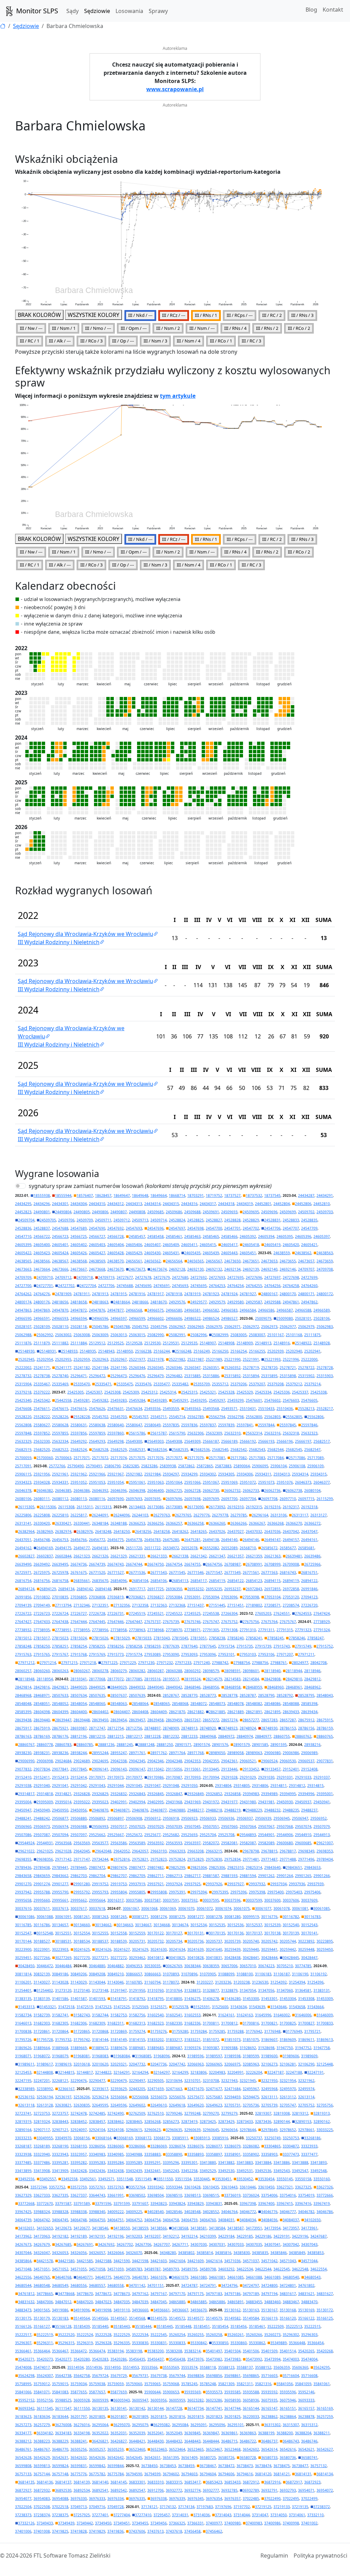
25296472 (97, 1376)
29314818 (45, 1794)
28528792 (285, 1695)
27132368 (177, 1605)
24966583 (229, 1310)
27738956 (100, 1630)
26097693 (134, 1499)
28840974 (245, 1736)
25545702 (100, 1417)
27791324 (322, 1630)
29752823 (159, 1859)
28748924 (248, 1728)
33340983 (97, 2154)
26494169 (45, 1548)
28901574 (202, 1745)
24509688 (192, 1212)
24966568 (134, 1310)
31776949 (294, 2031)
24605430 (152, 1253)
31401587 (79, 1999)
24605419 (272, 1245)
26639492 (42, 1564)
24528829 (251, 1220)
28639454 (119, 1720)
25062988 (23, 1335)
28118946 (312, 1671)
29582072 (211, 1843)
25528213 (306, 1409)
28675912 (306, 1720)
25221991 (251, 1359)
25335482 (180, 1384)
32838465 (134, 2122)
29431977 (229, 1802)
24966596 (100, 1318)
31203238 (242, 1982)
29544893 (248, 1835)
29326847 (174, 1794)
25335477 (162, 1384)
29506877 (60, 1818)
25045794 (159, 1327)
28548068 (180, 1704)
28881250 (165, 1745)
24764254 (235, 1286)
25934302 (208, 1474)
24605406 (134, 1245)
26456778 (134, 1540)
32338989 (26, 2089)
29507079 (322, 1826)
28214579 (214, 1679)
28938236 (60, 1753)
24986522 (192, 1318)
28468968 (23, 1695)
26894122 (309, 1581)
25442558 (63, 1400)
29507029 (156, 1826)
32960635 (174, 2130)
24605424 (60, 1253)
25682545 (294, 1450)
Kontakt (333, 10)
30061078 (282, 1908)
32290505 (156, 2081)
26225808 (42, 1515)
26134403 (137, 1507)
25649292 (79, 1441)
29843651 (294, 1867)
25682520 (42, 1450)
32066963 (196, 2064)
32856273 (171, 2122)
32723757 (60, 2113)
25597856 (79, 1433)
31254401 (23, 1990)
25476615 (60, 1409)
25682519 (23, 1450)
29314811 (279, 1786)
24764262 (23, 1294)
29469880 (177, 1810)
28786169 (42, 1736)
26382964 (26, 1531)
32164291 (122, 2072)
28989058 (235, 1753)
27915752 (325, 1646)
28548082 (254, 1704)
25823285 (131, 1466)
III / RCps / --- (240, 315)
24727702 (66, 1286)
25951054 (116, 1482)
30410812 (156, 1958)
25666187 (211, 1441)
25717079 (196, 1458)
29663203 (177, 1851)
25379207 (257, 1384)
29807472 (97, 1867)
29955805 (137, 1892)
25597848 (23, 1433)
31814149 (119, 2040)
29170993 (192, 1777)
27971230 (146, 1663)
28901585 (260, 1745)
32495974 (306, 2089)
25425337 (300, 1392)
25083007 (257, 1335)
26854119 (217, 1581)
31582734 (23, 2015)
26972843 (254, 1589)
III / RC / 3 (251, 341)
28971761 (137, 1753)
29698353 (325, 1851)
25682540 (220, 1450)
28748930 (269, 1728)
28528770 (189, 1695)
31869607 (269, 2040)
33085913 (202, 2138)
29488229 (254, 1810)
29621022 (26, 1851)
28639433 (291, 1712)
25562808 (23, 1425)
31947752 (303, 2048)
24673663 (23, 1269)
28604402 (100, 1712)
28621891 (254, 1712)
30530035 (152, 1966)
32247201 (42, 2081)
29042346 (156, 1761)
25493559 (171, 1409)
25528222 (42, 1417)
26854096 (119, 1581)
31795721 (312, 2031)
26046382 (45, 1490)
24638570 (116, 1261)
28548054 (79, 1704)
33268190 (60, 2146)
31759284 (199, 2031)
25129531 (171, 1343)
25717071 (82, 1458)
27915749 (303, 1646)
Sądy (72, 11)
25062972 (251, 1327)
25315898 (288, 1376)
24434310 (97, 1204)
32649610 (159, 2105)
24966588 (303, 1310)
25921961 (60, 1474)
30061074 (223, 1908)
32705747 (288, 2105)
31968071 (23, 2056)
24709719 (106, 1277)
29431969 (192, 1802)
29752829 (196, 1859)
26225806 (23, 1515)
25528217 (325, 1409)
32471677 (214, 2089)
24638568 (79, 1261)
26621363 (272, 1556)
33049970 (63, 2138)
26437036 (272, 1531)
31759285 (217, 2031)
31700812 (229, 2023)
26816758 (60, 1581)
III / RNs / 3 (302, 315)
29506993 (100, 1826)
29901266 (322, 1876)
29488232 (272, 1810)
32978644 (248, 2130)
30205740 (251, 1941)
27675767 (288, 1622)
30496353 (134, 1966)
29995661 (60, 1900)
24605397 (322, 1236)
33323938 (23, 2154)
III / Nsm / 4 (189, 341)
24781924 (229, 1294)
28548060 (97, 1704)
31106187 (282, 1974)
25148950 (125, 1351)
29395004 (23, 1802)
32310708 (211, 2081)
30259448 (306, 1949)
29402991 (119, 1802)
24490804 (63, 1212)
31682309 (97, 2023)
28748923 (229, 1728)
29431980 (248, 1802)
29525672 (134, 1835)
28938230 (23, 1753)
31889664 (42, 2048)
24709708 (325, 1269)
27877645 (208, 1646)
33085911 (180, 2138)
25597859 (97, 1433)
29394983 (251, 1794)
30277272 (119, 1958)
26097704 (248, 1499)
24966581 (192, 1310)
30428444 (269, 1958)
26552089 (229, 1548)
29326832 (119, 1794)
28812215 (116, 1736)
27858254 (79, 1646)
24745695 (199, 1286)
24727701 (45, 1286)
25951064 (174, 1482)
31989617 (45, 2064)
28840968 (208, 1736)
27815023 (60, 1638)
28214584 (251, 1679)
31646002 (282, 2015)
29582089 (266, 1843)
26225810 (60, 1515)
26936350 (174, 1589)
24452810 (322, 1204)
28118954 (45, 1679)
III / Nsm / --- (202, 328)
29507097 (79, 1835)
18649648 (140, 1195)
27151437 (196, 1605)
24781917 (156, 1294)
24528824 (177, 1220)
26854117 (199, 1581)
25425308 (112, 1392)
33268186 (312, 2138)
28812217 (134, 1736)
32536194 (45, 2097)
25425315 (189, 1392)
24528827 (214, 1220)
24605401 (60, 1245)
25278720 (269, 1368)
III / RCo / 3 (91, 341)
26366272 (312, 1523)
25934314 (300, 1474)
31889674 (119, 2048)
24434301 (60, 1204)
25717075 (137, 1458)
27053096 (229, 1597)
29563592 (156, 1843)
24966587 (285, 1310)
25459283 (119, 1400)
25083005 (239, 1335)
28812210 (97, 1736)
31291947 (119, 1990)
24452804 (282, 1204)
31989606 (291, 2056)
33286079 (232, 2146)
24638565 (23, 1261)
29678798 (251, 1851)
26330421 (63, 1523)
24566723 (60, 1236)
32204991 (235, 2072)
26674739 (97, 1564)
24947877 (116, 1310)
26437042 (291, 1531)
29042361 (229, 1761)
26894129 (48, 1589)
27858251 (60, 1646)
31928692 (248, 2048)
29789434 (325, 1859)
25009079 (263, 1318)
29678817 (288, 1851)
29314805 (242, 1786)
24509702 (306, 1212)
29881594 (248, 1876)
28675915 (325, 1720)
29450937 (303, 1802)
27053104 (272, 1597)
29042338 (119, 1761)
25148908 (226, 1343)
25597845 (288, 1425)
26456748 (42, 1540)
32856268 (152, 2122)
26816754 (23, 1581)
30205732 (156, 1941)
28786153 (288, 1728)
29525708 (226, 1835)
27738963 (137, 1630)
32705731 (232, 2105)
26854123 (254, 1581)
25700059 (23, 1458)
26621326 (100, 1556)
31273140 (82, 1990)
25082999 (220, 1335)
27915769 (97, 1654)
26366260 (217, 1523)
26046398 (137, 1490)
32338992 (45, 2089)
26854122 (235, 1581)
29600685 (303, 1843)
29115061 (192, 1769)
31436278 (211, 1999)
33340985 (116, 2154)
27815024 (79, 1638)
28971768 (196, 1753)
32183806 (199, 2072)
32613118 (26, 2105)
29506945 (282, 1818)
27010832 (42, 1597)
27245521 (156, 1613)
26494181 (100, 1548)
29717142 (63, 1859)
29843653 (312, 1867)
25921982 (134, 1474)
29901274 (42, 1884)
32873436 (263, 2122)
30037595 (211, 1900)
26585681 (306, 1548)
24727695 (235, 1277)
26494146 (251, 1540)
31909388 (229, 2048)
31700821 (269, 2023)
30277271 (100, 1958)
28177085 (134, 1679)
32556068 (140, 2097)
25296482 (174, 1376)
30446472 (45, 1966)
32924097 (79, 2130)
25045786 (100, 1327)
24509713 (140, 1220)
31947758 (322, 2048)
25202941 (312, 1351)
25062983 (325, 1327)
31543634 (239, 2007)
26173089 (174, 1507)
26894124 (26, 1589)
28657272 (211, 1720)
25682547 (312, 1450)
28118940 (272, 1671)
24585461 (174, 1236)
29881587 (211, 1876)
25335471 (103, 1384)
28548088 (291, 1704)
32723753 (42, 2113)
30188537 (100, 1941)
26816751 (309, 1572)
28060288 (174, 1671)
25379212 (294, 1384)
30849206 (79, 1974)
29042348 (174, 1761)
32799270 (211, 2113)
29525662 (97, 1835)
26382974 (63, 1531)
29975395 (220, 1892)
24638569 (97, 1261)
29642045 (82, 1851)
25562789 (196, 1417)
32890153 (303, 2122)
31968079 (60, 2056)
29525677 (152, 1835)
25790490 (76, 1466)
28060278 (100, 1671)
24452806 (303, 1204)
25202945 (26, 1359)
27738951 (63, 1630)
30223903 (60, 1949)
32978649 (269, 2130)
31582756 (137, 2015)
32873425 (208, 2122)
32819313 (322, 2113)
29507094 (60, 1835)
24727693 (217, 1277)
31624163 (245, 2015)
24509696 (269, 1212)
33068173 (162, 2138)
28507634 (79, 1695)
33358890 (174, 2154)
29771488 (288, 1859)
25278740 (60, 1376)
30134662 (103, 1925)
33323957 (79, 2154)
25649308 (174, 1441)
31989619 (63, 2064)
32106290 (306, 2064)
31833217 (174, 2040)
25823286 (149, 1466)
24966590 (23, 1318)
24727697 (272, 1277)
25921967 (116, 1474)
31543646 (279, 2007)
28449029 (119, 1687)
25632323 (309, 1433)
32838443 (60, 2122)
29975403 (294, 1892)
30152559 (137, 1933)
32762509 (137, 2113)
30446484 (63, 1966)
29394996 (306, 1794)
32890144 (282, 2122)
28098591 (232, 1671)
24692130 (196, 1269)
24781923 (211, 1294)
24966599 (137, 1318)
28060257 (23, 1671)
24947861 (291, 1302)
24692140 (269, 1269)
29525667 (116, 1835)
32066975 (232, 2064)
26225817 (79, 1515)
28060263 (60, 1671)
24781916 (137, 1294)
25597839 (226, 1425)
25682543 (257, 1450)
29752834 (232, 1859)
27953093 (189, 1654)
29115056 (174, 1769)
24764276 (42, 1294)
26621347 (217, 1556)
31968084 (122, 2056)
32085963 (251, 2064)
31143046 (116, 1982)
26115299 (325, 1499)
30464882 (116, 1966)
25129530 (152, 1343)
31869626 (23, 2048)
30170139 (291, 1933)
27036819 (116, 1597)
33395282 (79, 2162)
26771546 (196, 1572)
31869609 (288, 2040)
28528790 (266, 1695)
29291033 (303, 1777)
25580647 (134, 1425)
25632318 (291, 1433)
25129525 (116, 1343)
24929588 (272, 1302)
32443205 (137, 2089)
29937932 (257, 1884)
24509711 (103, 1220)
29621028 (63, 1851)
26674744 (134, 1564)
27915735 (245, 1646)
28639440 (42, 1720)
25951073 (266, 1482)
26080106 (23, 1499)
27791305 (211, 1630)
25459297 (217, 1400)
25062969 (196, 1327)
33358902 (251, 2154)
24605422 (23, 1253)
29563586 (119, 1843)
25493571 (229, 1409)
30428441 (251, 1958)
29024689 (82, 1761)
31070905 (208, 1974)
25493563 (192, 1409)
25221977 (137, 1359)
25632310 (232, 1433)
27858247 (315, 1638)
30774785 (303, 1966)
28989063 (254, 1753)
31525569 (140, 2007)
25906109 (315, 1466)
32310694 (174, 2081)
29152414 (79, 1777)
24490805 (82, 1212)
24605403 (97, 1245)
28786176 (60, 1736)
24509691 (211, 1212)
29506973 (42, 1826)
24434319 (245, 1204)
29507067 (266, 1826)
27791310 (248, 1630)
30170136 (235, 1933)
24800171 (306, 1294)
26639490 (23, 1564)
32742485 (97, 2113)
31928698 (266, 2048)
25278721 (288, 1368)
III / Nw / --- (31, 328)
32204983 (217, 2072)
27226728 (97, 1613)
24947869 (42, 1310)
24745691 (162, 1286)
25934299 (189, 1474)
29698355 (23, 1859)
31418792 (137, 1999)
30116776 (269, 1917)
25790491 (94, 1466)
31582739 (42, 2015)
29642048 (103, 1851)
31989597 (214, 2056)
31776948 (272, 2031)
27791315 (285, 1630)
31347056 (266, 1990)
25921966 (97, 1474)
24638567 (60, 1261)
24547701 (232, 1228)
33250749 (272, 2138)
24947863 (23, 1310)
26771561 (251, 1572)
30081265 (119, 1917)
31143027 (42, 1982)
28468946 (192, 1687)
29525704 (208, 1835)
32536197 (63, 2097)
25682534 (159, 1450)
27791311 (266, 1630)
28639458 (156, 1720)
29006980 (272, 1753)
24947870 (60, 1310)
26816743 (288, 1572)
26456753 (60, 1540)
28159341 (79, 1679)
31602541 (174, 2015)
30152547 (23, 1933)
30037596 (232, 1900)
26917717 (137, 1589)
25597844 (266, 1425)
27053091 (192, 1597)
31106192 (319, 1974)
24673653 (269, 1261)
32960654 (229, 2130)
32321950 (269, 2081)
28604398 (42, 1712)
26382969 (45, 1531)
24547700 (214, 1228)
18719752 (214, 1195)
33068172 (143, 2138)
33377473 (291, 2154)
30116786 (42, 1925)
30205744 (288, 1941)
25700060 (45, 1458)
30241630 (159, 1949)
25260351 (211, 1368)
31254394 (297, 1982)
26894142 (85, 1589)
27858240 (235, 1638)
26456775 (116, 1540)
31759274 (137, 2031)
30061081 (300, 1908)
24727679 (162, 1277)
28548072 (199, 1704)
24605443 (229, 1253)
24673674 (159, 1269)
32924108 (116, 2130)
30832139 (42, 1974)
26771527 (116, 1572)
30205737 (214, 1941)
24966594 (79, 1318)
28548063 (119, 1704)
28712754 (116, 1728)
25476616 (79, 1409)
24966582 (211, 1310)
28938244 (79, 1753)
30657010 (248, 1966)
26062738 (294, 1490)
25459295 (199, 1400)
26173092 (217, 1507)
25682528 (100, 1450)
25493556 (152, 1409)
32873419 (189, 2122)
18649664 (159, 1195)
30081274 (159, 1917)
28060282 (137, 1671)
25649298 (116, 1441)
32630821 (63, 2105)
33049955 (45, 2138)
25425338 (319, 1392)
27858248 (23, 1646)
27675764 (269, 1622)
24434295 (23, 1204)
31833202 (156, 2040)
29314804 (223, 1786)
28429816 (42, 1687)
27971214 (48, 1663)
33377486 (42, 2162)
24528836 (23, 1228)
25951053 (97, 1482)
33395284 (116, 2162)
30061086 (26, 1917)
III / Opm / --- (134, 328)
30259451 (23, 1958)
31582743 (82, 2015)
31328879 (229, 1990)
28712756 (134, 1728)
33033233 (23, 2138)
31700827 (306, 2023)
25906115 (23, 1474)
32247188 (294, 2072)
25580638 (97, 1425)
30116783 (312, 1917)
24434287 (306, 1195)
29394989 (269, 1794)
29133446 (229, 1769)
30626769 (174, 1966)
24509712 (122, 1220)
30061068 (149, 1908)
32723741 (23, 2113)
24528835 (309, 1220)
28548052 (60, 1704)
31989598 (232, 2056)
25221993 (272, 1359)
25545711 (159, 1417)
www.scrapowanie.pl (175, 89)
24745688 (125, 1286)
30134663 (125, 1925)
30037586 (134, 1900)
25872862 (186, 1466)
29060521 (248, 1761)
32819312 (300, 2113)
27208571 (272, 1605)
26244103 (140, 1515)
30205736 (196, 1941)
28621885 (217, 1712)
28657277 (251, 1720)
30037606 (291, 1900)
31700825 (288, 2023)
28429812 (312, 1679)
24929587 (254, 1302)
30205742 (269, 1941)
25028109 (42, 1327)
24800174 (23, 1302)
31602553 (192, 2015)
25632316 (272, 1433)
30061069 (168, 1908)
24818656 (60, 1302)
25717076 (156, 1458)
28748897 (152, 1728)
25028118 (79, 1327)
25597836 (189, 1425)
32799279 (229, 2113)
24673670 (116, 1269)
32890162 (322, 2122)
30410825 (177, 1958)
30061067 (131, 1908)
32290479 (119, 2081)
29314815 (315, 1786)
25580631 (79, 1425)
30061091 (63, 1917)
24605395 (285, 1236)
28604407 (122, 1712)
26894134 (66, 1589)
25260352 (232, 1368)
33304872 (291, 2146)
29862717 (192, 1876)
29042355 (211, 1761)
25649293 (97, 1441)
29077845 (79, 1769)
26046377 (322, 1482)
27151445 (217, 1605)
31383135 (23, 1999)
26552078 (189, 1548)
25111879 (42, 1343)
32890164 (23, 2130)
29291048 (171, 1786)
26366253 (137, 1523)
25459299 (235, 1400)
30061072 (205, 1908)
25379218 (23, 1392)
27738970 (174, 1630)
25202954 (45, 1359)
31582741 (60, 2015)
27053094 (211, 1597)
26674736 (79, 1564)
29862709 (137, 1876)
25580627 (42, 1425)
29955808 (159, 1892)
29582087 (248, 1843)
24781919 (192, 1294)
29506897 (116, 1818)
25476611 (42, 1409)
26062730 (211, 1490)
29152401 (291, 1769)
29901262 (266, 1876)
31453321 (48, 2007)
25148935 (88, 1351)
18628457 (103, 1195)
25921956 (42, 1474)
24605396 (303, 1236)
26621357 (235, 1556)
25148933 (69, 1351)
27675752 (229, 1622)
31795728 (45, 2040)
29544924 (26, 1843)
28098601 (251, 1671)
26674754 (174, 1564)
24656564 (174, 1261)
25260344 (137, 1368)
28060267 (82, 1671)
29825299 (177, 1867)
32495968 (269, 2089)
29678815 (269, 1851)
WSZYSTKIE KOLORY (93, 315)
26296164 (260, 1515)
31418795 (156, 1999)
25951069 (229, 1482)
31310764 (174, 1990)
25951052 (79, 1482)
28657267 (192, 1720)
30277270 (82, 1958)
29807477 (137, 1867)
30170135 (217, 1933)
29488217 (196, 1810)
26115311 (85, 1507)
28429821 (60, 1687)
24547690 (97, 1228)
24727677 (125, 1277)
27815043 (162, 1638)
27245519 (137, 1613)
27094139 (23, 1605)
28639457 (137, 1720)
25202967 (119, 1359)
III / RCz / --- (174, 315)
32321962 (306, 2081)
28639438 (23, 1720)
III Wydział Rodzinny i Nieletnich (59, 942)
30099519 (251, 1917)
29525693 (189, 1835)
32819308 (282, 2113)
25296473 (119, 1376)
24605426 (79, 1253)
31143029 (79, 1982)
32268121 (60, 2081)
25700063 (63, 1458)
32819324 (42, 2122)
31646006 (303, 2015)
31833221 (192, 2040)
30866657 (134, 1974)
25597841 (245, 1425)
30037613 (60, 1908)
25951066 (192, 1482)
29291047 (152, 1786)
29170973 (116, 1777)
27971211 (306, 1654)
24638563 (325, 1253)
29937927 (235, 1884)
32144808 (45, 2072)
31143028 (60, 1982)
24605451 (248, 1253)
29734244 (100, 1859)
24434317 (208, 1204)
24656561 (134, 1261)
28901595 (279, 1745)
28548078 (235, 1704)
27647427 (23, 1622)
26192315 (254, 1507)
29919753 (119, 1884)
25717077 (174, 1458)
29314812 (297, 1786)
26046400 (156, 1490)
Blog (311, 10)
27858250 (42, 1646)
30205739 (232, 1941)
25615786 (137, 1433)
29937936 (297, 1884)
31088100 (245, 1974)
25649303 (156, 1441)
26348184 (100, 1523)
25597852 (42, 1433)
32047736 (159, 2064)
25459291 (180, 1400)
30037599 (254, 1900)
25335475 (125, 1384)
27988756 (260, 1663)
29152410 (23, 1777)
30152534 (199, 1925)
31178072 (171, 1982)
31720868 (100, 2031)
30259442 (288, 1949)
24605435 (192, 1253)
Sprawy (158, 11)
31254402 (45, 1990)
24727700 (23, 1286)
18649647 (122, 1195)
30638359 (211, 1966)
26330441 (82, 1523)
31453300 (251, 1999)
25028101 (303, 1318)
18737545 (272, 1195)
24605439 (211, 1253)
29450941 (322, 1802)
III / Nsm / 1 (64, 328)
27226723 (42, 1613)
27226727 (79, 1613)
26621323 (82, 1556)
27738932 (23, 1630)
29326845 (156, 1794)
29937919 (137, 1884)
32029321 (119, 2064)
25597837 (208, 1425)
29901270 (23, 1884)
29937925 (192, 1884)
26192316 (272, 1507)
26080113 (79, 1499)
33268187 (23, 2146)
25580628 (60, 1425)
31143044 (97, 1982)
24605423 (42, 1253)
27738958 (119, 1630)
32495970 (288, 2089)
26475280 (171, 1540)
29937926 (214, 1884)
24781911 (82, 1294)
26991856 (23, 1597)
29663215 (214, 1851)
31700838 (23, 2031)
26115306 (48, 1507)
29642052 (122, 1851)
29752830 (214, 1859)
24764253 (217, 1286)
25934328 (42, 1482)
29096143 (119, 1769)
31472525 (122, 2007)
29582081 (229, 1843)
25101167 (275, 1335)
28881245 (125, 1745)
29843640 (272, 1867)
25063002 (63, 1335)
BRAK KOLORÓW (39, 315)
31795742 (82, 2040)
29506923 (189, 1818)
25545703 (119, 1417)
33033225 (325, 2130)
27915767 (60, 1654)
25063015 (137, 1335)
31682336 (192, 2023)
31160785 (134, 1982)
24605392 (248, 1236)
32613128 (45, 2105)
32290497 (137, 2081)
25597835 (171, 1425)
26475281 (192, 1540)
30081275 (177, 1917)
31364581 (303, 1990)
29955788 (42, 1892)
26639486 (312, 1556)
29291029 (248, 1777)
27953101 (226, 1654)
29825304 (199, 1867)
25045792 (140, 1327)
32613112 (288, 2097)
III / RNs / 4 (235, 328)
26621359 (254, 1556)
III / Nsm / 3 (155, 341)
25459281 (82, 1400)
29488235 (291, 1810)
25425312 (149, 1392)
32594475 (251, 2097)
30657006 (229, 1966)
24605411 (189, 1245)
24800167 (269, 1294)
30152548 (45, 1933)
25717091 (23, 1466)
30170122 (156, 1933)
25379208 (275, 1384)
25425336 (282, 1392)
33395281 (60, 2162)
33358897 (214, 2154)
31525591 (202, 2007)
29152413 (60, 1777)
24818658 (79, 1302)
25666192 (248, 1441)
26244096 (122, 1515)
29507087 (42, 1835)
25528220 (23, 1417)
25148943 (106, 1351)
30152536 (235, 1925)
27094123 (309, 1597)
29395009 (45, 1802)
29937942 (23, 1892)
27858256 (116, 1646)
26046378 (23, 1490)
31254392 (279, 1982)
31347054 (248, 1990)
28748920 (208, 1728)
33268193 (79, 2146)
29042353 (192, 1761)
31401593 (97, 1999)
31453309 (325, 1999)
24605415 (208, 1245)
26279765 (183, 1515)
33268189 (42, 2146)
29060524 (269, 1761)
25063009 (100, 1335)
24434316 (189, 1204)
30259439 (232, 1949)
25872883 (223, 1466)
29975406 (312, 1892)
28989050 (217, 1753)
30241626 (103, 1949)
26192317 (291, 1507)
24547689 (79, 1228)
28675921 (60, 1728)
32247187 (275, 2072)
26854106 (159, 1581)
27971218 (88, 1663)
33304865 (272, 2146)
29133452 (251, 1769)
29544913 (322, 1835)
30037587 (152, 1900)
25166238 (143, 1351)
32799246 (174, 2113)
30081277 (196, 1917)
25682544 (275, 1450)
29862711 (156, 1876)
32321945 (248, 2081)
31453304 (288, 1999)
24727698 (291, 1277)
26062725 (174, 1490)
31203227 (205, 1982)
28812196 (79, 1736)
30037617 (79, 1908)
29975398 (257, 1892)
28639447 (63, 1720)
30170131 (196, 1933)
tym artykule (178, 396)
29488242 (42, 1818)
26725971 (23, 1572)
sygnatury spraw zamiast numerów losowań (86, 1186)
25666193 (266, 1441)
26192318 (309, 1507)
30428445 (291, 1958)
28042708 (319, 1663)
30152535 (217, 1925)
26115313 (103, 1507)
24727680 (180, 1277)
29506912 (152, 1818)
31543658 (297, 2007)
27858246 (297, 1638)
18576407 (85, 1195)
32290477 (97, 2081)
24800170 (288, 1294)
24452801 (263, 1204)
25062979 (306, 1327)
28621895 (272, 1712)
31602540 (156, 2015)
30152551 (63, 1933)
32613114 (306, 2097)
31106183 (263, 1974)
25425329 (245, 1392)
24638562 (303, 1253)
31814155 (137, 2040)
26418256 (143, 1531)
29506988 (79, 1826)
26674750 (156, 1564)
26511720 (134, 1548)
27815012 (23, 1638)
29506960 (23, 1826)
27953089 (152, 1654)
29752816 (122, 1859)
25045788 (122, 1327)
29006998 (45, 1761)
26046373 (303, 1482)
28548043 (325, 1695)
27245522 (174, 1613)
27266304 (229, 1613)
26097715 (306, 1499)
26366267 (257, 1523)
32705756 (325, 2105)
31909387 (211, 2048)
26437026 (217, 1531)
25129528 (134, 1343)
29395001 (325, 1794)
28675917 (23, 1728)
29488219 (232, 1810)
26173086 (156, 1507)
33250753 (291, 2138)
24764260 (309, 1286)
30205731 (137, 1941)
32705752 (306, 2105)
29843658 (23, 1876)
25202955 (63, 1359)
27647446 (116, 1622)
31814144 (100, 2040)
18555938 (42, 1195)
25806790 (112, 1466)
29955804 (119, 1892)
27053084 (174, 1597)
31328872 (192, 1990)
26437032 (254, 1531)
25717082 (239, 1458)
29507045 (192, 1826)
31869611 (306, 2040)
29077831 (325, 1761)
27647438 (60, 1622)
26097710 (288, 1499)
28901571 (183, 1745)
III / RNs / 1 (206, 315)
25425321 (208, 1392)
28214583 (232, 1679)
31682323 (156, 2023)
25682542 (239, 1450)
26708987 (232, 1564)
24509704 (26, 1220)
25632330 (42, 1441)
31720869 (119, 2031)
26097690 (116, 1499)
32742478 (79, 2113)
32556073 (159, 2097)
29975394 (199, 1892)
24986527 (229, 1318)
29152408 (309, 1769)
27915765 (42, 1654)
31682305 (60, 2023)
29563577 (100, 1843)
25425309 (131, 1392)
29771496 (306, 1859)
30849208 (97, 1974)
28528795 (306, 1695)
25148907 (208, 1343)
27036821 (137, 1597)
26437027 (235, 1531)
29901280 (82, 1884)
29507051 (211, 1826)
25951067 (211, 1482)
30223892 (306, 1941)
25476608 (23, 1409)
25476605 (309, 1400)
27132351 (100, 1605)
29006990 (26, 1761)
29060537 (306, 1761)
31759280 (180, 2031)
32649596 (119, 2105)
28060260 (42, 1671)
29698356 (45, 1859)
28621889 (235, 1712)
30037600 (272, 1900)
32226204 (254, 2072)
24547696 (156, 1228)
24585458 (156, 1236)
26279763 (162, 1515)
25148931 (48, 1351)
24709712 (63, 1277)
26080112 (60, 1499)
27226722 (23, 1613)
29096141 (100, 1769)
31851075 (251, 2040)
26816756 (42, 1581)
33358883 (152, 2154)
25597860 (116, 1433)
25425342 (42, 1400)
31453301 (269, 1999)
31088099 (226, 1974)
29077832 (23, 1769)
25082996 (199, 1335)
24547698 (196, 1228)
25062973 (269, 1327)
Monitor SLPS (36, 11)
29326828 (82, 1794)
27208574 (291, 1605)
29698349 (306, 1851)
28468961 (294, 1687)
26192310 (235, 1507)
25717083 (257, 1458)
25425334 (263, 1392)
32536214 (100, 2097)
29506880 (79, 1818)
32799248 (192, 2113)
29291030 (266, 1777)
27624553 (303, 1613)
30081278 (214, 1917)
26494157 (291, 1540)
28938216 (312, 1745)
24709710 (45, 1277)
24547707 (291, 1228)
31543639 (257, 2007)
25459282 (100, 1400)
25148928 (322, 1343)
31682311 (116, 2023)
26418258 (162, 1531)
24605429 (134, 1253)
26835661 (82, 1581)
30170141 (309, 1933)
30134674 (180, 1925)
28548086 (272, 1704)
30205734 (174, 1941)
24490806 (100, 1212)
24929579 (217, 1302)
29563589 (137, 1843)
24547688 (60, 1228)
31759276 (159, 2031)
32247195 (23, 2081)
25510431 (248, 1409)
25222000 (309, 1359)
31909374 (192, 2048)
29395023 (100, 1802)
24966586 (266, 1310)
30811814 (23, 1974)
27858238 (217, 1638)
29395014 (63, 1802)
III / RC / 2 (272, 315)
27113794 (63, 1605)
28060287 (156, 1671)
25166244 (162, 1351)
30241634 (177, 1949)
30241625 (82, 1949)
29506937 (245, 1818)
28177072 (116, 1679)
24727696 (254, 1277)
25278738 (42, 1376)
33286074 (177, 2146)
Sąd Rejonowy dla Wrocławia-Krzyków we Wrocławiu (85, 934)
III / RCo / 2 (299, 328)
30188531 (63, 1941)
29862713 (174, 1876)
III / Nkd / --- (140, 315)
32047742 (177, 2064)
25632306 (196, 1433)
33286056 (97, 2146)
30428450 (26, 1966)
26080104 (312, 1490)
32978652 (288, 2130)
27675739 (171, 1622)
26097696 (174, 1499)
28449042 (174, 1687)
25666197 (303, 1441)
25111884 (79, 1343)
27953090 (171, 1654)
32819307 (263, 2113)
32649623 (214, 2105)
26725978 (60, 1572)
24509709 (85, 1220)
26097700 (229, 1499)
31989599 (251, 2056)
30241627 (122, 1949)
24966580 (174, 1310)
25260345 (156, 1368)
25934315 (319, 1474)
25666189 (229, 1441)
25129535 (189, 1343)
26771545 (177, 1572)
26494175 (63, 1548)
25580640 (116, 1425)
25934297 (171, 1474)
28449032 (137, 1687)
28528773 (208, 1695)
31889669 (79, 2048)
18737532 (254, 1195)
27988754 (242, 1663)
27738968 (156, 1630)
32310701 (192, 2081)
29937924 (174, 1884)
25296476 (137, 1376)
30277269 (63, 1958)
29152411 (42, 1777)
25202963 (100, 1359)
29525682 (171, 1835)
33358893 (196, 2154)
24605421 (309, 1245)
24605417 (229, 1245)
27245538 (211, 1613)
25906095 (260, 1466)
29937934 (279, 1884)
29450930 (285, 1802)
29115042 (156, 1769)
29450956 (79, 1810)
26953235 (214, 1589)
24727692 (199, 1277)
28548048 (23, 1704)
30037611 (42, 1908)
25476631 (116, 1409)
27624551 (282, 1613)
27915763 (23, 1654)
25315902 (306, 1376)
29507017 (119, 1826)
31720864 (60, 2031)
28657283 (269, 1720)
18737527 (232, 1195)
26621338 (180, 1556)
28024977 (300, 1663)
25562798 (235, 1417)
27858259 (152, 1646)
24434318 (226, 1204)
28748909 (171, 1728)
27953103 (248, 1654)
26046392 (100, 1490)
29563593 (174, 1843)
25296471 (79, 1376)
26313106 (279, 1515)
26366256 (156, 1523)
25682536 (202, 1450)
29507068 (285, 1826)
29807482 (156, 1867)
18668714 (177, 1195)
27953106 (266, 1654)
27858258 (134, 1646)
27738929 (322, 1622)
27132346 (82, 1605)
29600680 (285, 1843)
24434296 (42, 1204)
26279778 (220, 1515)
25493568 (211, 1409)
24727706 (106, 1286)
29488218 (214, 1810)
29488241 (23, 1818)
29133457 (272, 1769)
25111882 (60, 1343)
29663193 (159, 1851)
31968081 (82, 2056)
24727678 (143, 1277)
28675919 (42, 1728)
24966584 (248, 1310)
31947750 (285, 2048)
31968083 (100, 2056)
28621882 (196, 1712)
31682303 (42, 2023)
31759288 (235, 2031)
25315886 (211, 1376)
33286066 (137, 2146)
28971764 (177, 1753)
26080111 (42, 1499)
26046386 (82, 1490)
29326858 (232, 1794)
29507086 (23, 1835)
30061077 (263, 1908)
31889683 (156, 2048)
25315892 (232, 1376)
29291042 (79, 1786)
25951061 (137, 1482)
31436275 (192, 1999)
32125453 (23, 2072)
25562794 (217, 1417)
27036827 (156, 1597)
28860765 (325, 1736)
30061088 (45, 1917)
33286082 (251, 2146)
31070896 (189, 1974)
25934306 (245, 1474)
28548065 (162, 1704)
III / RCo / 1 (221, 341)
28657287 (288, 1720)
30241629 (140, 1949)
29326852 (214, 1794)
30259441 (269, 1949)
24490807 (119, 1212)
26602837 (45, 1556)
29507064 (248, 1826)
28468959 (254, 1687)
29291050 (189, 1786)
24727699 (309, 1277)
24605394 (266, 1236)
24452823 (23, 1212)
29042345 (137, 1761)
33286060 (116, 2146)
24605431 (171, 1253)
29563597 (192, 1843)
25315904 (23, 1384)
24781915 (119, 1294)
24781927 (248, 1294)
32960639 (192, 2130)
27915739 (263, 1646)
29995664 (97, 1900)
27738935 (42, 1630)
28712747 (97, 1728)
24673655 (288, 1261)
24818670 (159, 1302)
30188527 (42, 1941)
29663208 (196, 1851)
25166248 (183, 1351)
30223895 (325, 1941)
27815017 (42, 1638)
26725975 (42, 1572)
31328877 (211, 1990)
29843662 (60, 1876)
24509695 (251, 1212)
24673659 (325, 1261)
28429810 (294, 1679)
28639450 (100, 1720)
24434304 (79, 1204)
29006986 (291, 1753)
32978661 (306, 2130)
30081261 (82, 1917)
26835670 (100, 1581)
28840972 (226, 1736)
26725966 (312, 1564)
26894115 (272, 1581)
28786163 (23, 1736)
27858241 (254, 1638)
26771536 (137, 1572)
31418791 (119, 1999)
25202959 (82, 1359)
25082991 (177, 1335)
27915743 (282, 1646)
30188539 (119, 1941)
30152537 (254, 1925)
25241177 (63, 1368)
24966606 (174, 1318)
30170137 (254, 1933)
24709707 (306, 1269)
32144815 (66, 2072)
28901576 (220, 1745)
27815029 (122, 1638)
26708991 (254, 1564)
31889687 (174, 2048)
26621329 (119, 1556)
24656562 (152, 1261)
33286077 (214, 2146)
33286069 (159, 2146)
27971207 (285, 1654)
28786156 (306, 1728)
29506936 (226, 1818)
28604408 (140, 1712)
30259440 (251, 1949)
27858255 (97, 1646)
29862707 (119, 1876)
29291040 (42, 1786)
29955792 (82, 1892)
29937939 (315, 1884)
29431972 (211, 1802)
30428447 (309, 1958)
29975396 (239, 1892)
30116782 (291, 1917)
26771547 (214, 1572)
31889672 (100, 2048)
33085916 (220, 2138)
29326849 (196, 1794)
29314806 (260, 1786)
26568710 (248, 1548)
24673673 (137, 1269)
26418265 (199, 1531)
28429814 (23, 1687)
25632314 (254, 1433)
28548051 (42, 1704)
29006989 (309, 1753)
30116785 (23, 1925)
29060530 (288, 1761)
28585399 (23, 1712)
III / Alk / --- (60, 341)
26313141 (23, 1523)
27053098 (251, 1597)
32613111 (269, 2097)
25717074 (119, 1458)
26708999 (272, 1564)
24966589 (322, 1310)
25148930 (26, 1351)
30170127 (174, 1933)
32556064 (119, 2097)
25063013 (119, 1335)
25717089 (315, 1458)
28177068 (97, 1679)
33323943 (60, 2154)
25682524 (79, 1450)
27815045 (180, 1638)
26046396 (119, 1490)
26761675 (79, 1572)
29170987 (174, 1777)
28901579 (242, 1745)
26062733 (251, 1490)
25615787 (159, 1433)
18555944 (63, 1195)
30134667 (143, 1925)
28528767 (171, 1695)
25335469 (60, 1384)
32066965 (214, 2064)
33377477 (309, 2154)
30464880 (97, 1966)
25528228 (82, 1417)
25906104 (279, 1466)
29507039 (174, 1826)
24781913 (100, 1294)
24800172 (325, 1294)
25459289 (159, 1400)
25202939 (275, 1351)
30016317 (116, 1900)
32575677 (196, 2097)
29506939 (263, 1818)
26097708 (269, 1499)
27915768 (79, 1654)
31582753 (119, 2015)
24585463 (192, 1236)
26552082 (211, 1548)
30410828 (196, 1958)
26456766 (79, 1540)
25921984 (152, 1474)
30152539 (272, 1925)
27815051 (199, 1638)
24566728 (116, 1236)
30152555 (100, 1933)
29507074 (303, 1826)
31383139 (42, 1999)
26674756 (214, 1564)
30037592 (189, 1900)
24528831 (272, 1220)
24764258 (291, 1286)
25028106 (322, 1318)
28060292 (192, 1671)
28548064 (140, 1704)
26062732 (232, 1490)
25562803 (272, 1417)
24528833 (291, 1220)
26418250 (122, 1531)
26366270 (294, 1523)
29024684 (63, 1761)
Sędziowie (97, 11)
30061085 (322, 1908)
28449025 (97, 1687)
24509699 (288, 1212)
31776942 (254, 2031)
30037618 (97, 1908)
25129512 (97, 1343)
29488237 (309, 1810)
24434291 (325, 1195)
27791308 (229, 1630)
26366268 (275, 1523)
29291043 (97, 1786)
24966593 (60, 1318)
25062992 (45, 1335)
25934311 (263, 1474)
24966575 (156, 1310)
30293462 (137, 1958)
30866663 (152, 1974)
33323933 (309, 2146)
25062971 (232, 1327)
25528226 (60, 1417)
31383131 (322, 1990)
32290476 (79, 2081)
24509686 (174, 1212)
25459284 (137, 1400)
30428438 (232, 1958)
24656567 (214, 1261)
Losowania (129, 11)
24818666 (140, 1302)
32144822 (103, 2072)
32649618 (177, 2105)
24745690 (143, 1286)
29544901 (266, 1835)
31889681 (137, 2048)
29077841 (60, 1769)
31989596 (196, 2056)
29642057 (140, 1851)
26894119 (291, 1581)
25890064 (242, 1466)
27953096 (208, 1654)
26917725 (156, 1589)
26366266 (239, 1523)
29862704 (97, 1876)
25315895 (269, 1376)
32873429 (226, 2122)
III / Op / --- (123, 341)
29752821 (140, 1859)
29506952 (319, 1818)
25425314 (168, 1392)
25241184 (100, 1368)
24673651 (251, 1261)
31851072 (211, 2040)
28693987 (79, 1728)
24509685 (156, 1212)
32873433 (245, 2122)
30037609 (309, 1900)
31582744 (100, 2015)
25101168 (294, 1335)
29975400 (275, 1892)
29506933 (208, 1818)
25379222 (42, 1392)
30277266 (42, 1958)
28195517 (171, 1679)
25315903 (325, 1376)
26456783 (152, 1540)
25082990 (156, 1335)
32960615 (134, 2130)
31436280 (232, 1999)
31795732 (63, 2040)
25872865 (205, 1466)
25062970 (214, 1327)
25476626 (97, 1409)
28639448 (82, 1720)
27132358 (140, 1605)
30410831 (214, 1958)
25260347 (192, 1368)
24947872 (79, 1310)
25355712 (220, 1384)
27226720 (309, 1605)
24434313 (134, 1204)
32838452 (79, 2122)
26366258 (196, 1523)
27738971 (192, 1630)
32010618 (82, 2064)
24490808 (137, 1212)
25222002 (23, 1368)
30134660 (82, 1925)
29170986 (156, 1777)
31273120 (63, 1990)
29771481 (251, 1859)
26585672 (269, 1548)
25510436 (285, 1409)
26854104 (140, 1581)
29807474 (119, 1867)
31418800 (174, 1999)
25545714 (177, 1417)
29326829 (100, 1794)
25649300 (134, 1441)
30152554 (82, 1933)
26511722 (152, 1548)
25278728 (325, 1368)
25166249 (202, 1351)
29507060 (229, 1826)
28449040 (156, 1687)
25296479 (156, 1376)
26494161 (309, 1540)
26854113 (180, 1581)
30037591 (171, 1900)
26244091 (100, 1515)
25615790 (177, 1433)
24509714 (159, 1220)
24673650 (232, 1261)
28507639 (137, 1695)
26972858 (291, 1589)
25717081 (217, 1458)
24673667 (79, 1269)
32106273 (269, 2064)
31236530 (260, 1982)
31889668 (60, 2048)
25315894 (251, 1376)
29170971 (97, 1777)
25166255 (257, 1351)
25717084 (275, 1458)
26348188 (119, 1523)
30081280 (232, 1917)
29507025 (137, 1826)
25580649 (152, 1425)
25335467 (42, 1384)
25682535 (180, 1450)
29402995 (156, 1802)
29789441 (60, 1867)
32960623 (152, 2130)
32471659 (156, 2089)
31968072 (42, 2056)
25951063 (156, 1482)
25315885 (192, 1376)
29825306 (217, 1867)
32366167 (66, 2089)
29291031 (285, 1777)
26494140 (229, 1540)
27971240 (202, 1663)
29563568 (63, 1843)
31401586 (60, 1999)
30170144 (23, 1941)
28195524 (192, 1679)
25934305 (226, 1474)
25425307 (94, 1392)
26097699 (211, 1499)
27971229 (128, 1663)
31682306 (79, 2023)
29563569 (82, 1843)
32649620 (196, 2105)
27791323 (303, 1630)
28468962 (312, 1687)
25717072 (100, 1458)
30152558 (119, 1933)
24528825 (196, 1220)
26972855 (272, 1589)
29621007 (325, 1843)
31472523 (103, 2007)
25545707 (140, 1417)
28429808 (272, 1679)
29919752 (100, 1884)
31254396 (315, 1982)
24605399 (23, 1245)
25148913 (263, 1343)
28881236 (106, 1745)
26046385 (63, 1490)
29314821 (63, 1794)
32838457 (97, 2122)
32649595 (100, 2105)
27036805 (79, 1597)
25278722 (306, 1368)
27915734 (226, 1646)
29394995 (288, 1794)
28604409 (159, 1712)
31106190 (300, 1974)
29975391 (177, 1892)
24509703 (325, 1212)
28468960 (275, 1687)
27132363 (159, 1605)
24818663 (100, 1302)
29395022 (82, 1802)
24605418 (251, 1245)
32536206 (82, 2097)
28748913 (189, 1728)
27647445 (97, 1622)
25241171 (42, 1368)
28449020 (79, 1687)
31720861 (42, 2031)
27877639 (171, 1646)
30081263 (100, 1917)
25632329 (23, 1441)
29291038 (23, 1786)
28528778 (229, 1695)
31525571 (159, 2007)
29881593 (229, 1876)
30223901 (42, 1949)
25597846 (309, 1425)
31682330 (174, 2023)
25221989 (214, 1359)
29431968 (174, 1802)
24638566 (42, 1261)
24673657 (306, 1261)
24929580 (235, 1302)
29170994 (211, 1777)
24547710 (23, 1236)
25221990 (232, 1359)
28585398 (309, 1704)
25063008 (82, 1335)
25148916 (282, 1343)
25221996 (291, 1359)
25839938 (168, 1466)
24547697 (177, 1228)
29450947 (23, 1810)
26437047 (309, 1531)
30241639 (196, 1949)
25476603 (291, 1400)
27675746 (192, 1622)
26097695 (152, 1499)
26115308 (66, 1507)
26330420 (42, 1523)
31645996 (263, 2015)
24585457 (137, 1236)
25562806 (315, 1417)
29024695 (100, 1761)
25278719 (251, 1368)
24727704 (88, 1286)
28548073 (217, 1704)
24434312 (116, 1204)
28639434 (309, 1712)
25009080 (285, 1318)
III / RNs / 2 (267, 328)
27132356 (122, 1605)
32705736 (251, 2105)
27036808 (97, 1597)
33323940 (42, 2154)
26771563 (269, 1572)
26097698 (192, 1499)
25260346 (174, 1368)
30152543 (309, 1925)
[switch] (21, 1186)
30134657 (60, 1925)
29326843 (137, 1794)
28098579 (211, 1671)
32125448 (325, 2064)
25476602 (272, 1400)
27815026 (100, 1638)
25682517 (322, 1441)
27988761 (279, 1663)
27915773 (116, 1654)
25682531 (137, 1450)
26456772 (97, 1540)
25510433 (266, 1409)
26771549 (232, 1572)
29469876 (140, 1810)
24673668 (97, 1269)
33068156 (82, 2138)
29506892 (97, 1818)
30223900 (23, 1949)
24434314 (152, 1204)
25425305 (76, 1392)
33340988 (134, 2154)
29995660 (42, 1900)
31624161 (226, 2015)
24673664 (42, 1269)
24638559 (282, 1253)
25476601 (254, 1400)
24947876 (97, 1310)
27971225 (109, 1663)
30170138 (272, 1933)
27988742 (220, 1663)
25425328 (226, 1392)
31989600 (269, 2056)
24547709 (309, 1228)
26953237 (232, 1589)
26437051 (23, 1540)
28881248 (146, 1745)
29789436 (23, 1867)
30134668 (162, 1925)
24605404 (116, 1245)
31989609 (309, 2056)
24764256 (272, 1286)
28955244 (100, 1753)
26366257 (174, 1523)
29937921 (156, 1884)
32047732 (137, 2064)
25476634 (134, 1409)
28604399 (60, 1712)
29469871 (122, 1810)
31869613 (325, 2040)
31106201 (23, 1982)
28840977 (263, 1736)
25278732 (23, 1376)
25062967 (177, 1327)
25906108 (297, 1466)
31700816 (251, 2023)
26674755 (192, 1564)
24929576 (177, 1302)
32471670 (196, 2089)
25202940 (294, 1351)
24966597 (119, 1318)
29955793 (100, 1892)
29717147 (82, 1859)
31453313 (26, 2007)
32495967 (251, 2089)
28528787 (248, 1695)
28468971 (42, 1695)
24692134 (232, 1269)
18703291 (196, 1195)
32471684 (232, 2089)
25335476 (143, 1384)
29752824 (177, 1859)
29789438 (42, 1867)
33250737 (254, 2138)
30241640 (214, 1949)
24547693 (134, 1228)
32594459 (232, 2097)
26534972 (171, 1548)
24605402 (79, 1245)
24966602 (156, 1318)
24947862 (309, 1302)
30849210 (116, 1974)
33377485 (23, 2162)
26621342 (199, 1556)
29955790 (60, 1892)
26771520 (97, 1572)
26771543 (159, 1572)
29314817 (26, 1794)
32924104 (97, 2130)
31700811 (211, 2023)
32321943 (229, 2081)
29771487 (269, 1859)
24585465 (211, 1236)
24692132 (214, 1269)
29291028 (229, 1777)
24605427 (97, 1253)
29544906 (285, 1835)
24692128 (177, 1269)
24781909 (63, 1294)
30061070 (186, 1908)
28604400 (79, 1712)
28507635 (97, 1695)
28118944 (294, 1671)
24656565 (196, 1261)
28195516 (152, 1679)
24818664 (122, 1302)
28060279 (119, 1671)
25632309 (214, 1433)
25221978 (156, 1359)
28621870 (177, 1712)
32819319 (23, 2122)
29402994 (137, 1802)
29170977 (134, 1777)
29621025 (45, 1851)
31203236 (223, 1982)
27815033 (143, 1638)
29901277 (60, 1884)
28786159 (325, 1728)
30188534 (82, 1941)
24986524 (211, 1318)
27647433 (42, 1622)
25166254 (239, 1351)
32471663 (174, 2089)
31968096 (162, 2056)
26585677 (288, 1548)
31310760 (156, 1990)
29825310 (235, 1867)
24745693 (180, 1286)
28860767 (26, 1745)
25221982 (177, 1359)
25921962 (79, 1474)
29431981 (266, 1802)
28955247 (119, 1753)
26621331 (137, 1556)
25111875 (312, 1335)
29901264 (285, 1876)
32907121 (60, 2130)
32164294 (140, 2072)
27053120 (291, 1597)
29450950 (60, 1810)
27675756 (251, 1622)
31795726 (23, 2040)
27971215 (69, 1663)
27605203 (263, 1613)
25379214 (312, 1384)
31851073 (232, 2040)
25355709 (202, 1384)
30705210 (285, 1966)
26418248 (103, 1531)
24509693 (229, 1212)
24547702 (251, 1228)
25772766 (57, 1466)
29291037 (322, 1777)
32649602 (137, 2105)
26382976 (85, 1531)
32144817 (85, 2072)
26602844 (63, 1556)
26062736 (272, 1490)
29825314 (254, 1867)
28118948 (26, 1679)
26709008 (291, 1564)
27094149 (42, 1605)
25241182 (82, 1368)
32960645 (211, 2130)
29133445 (211, 1769)
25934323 (23, 1482)
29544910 (303, 1835)
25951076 (285, 1482)
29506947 (300, 1818)
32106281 (288, 2064)
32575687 (214, 2097)
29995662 (79, 1900)
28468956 (211, 1687)
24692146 (288, 1269)
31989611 (26, 2064)
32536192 (26, 2097)
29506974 (60, 1826)
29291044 (116, 1786)
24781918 (174, 1294)
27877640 (189, 1646)
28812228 (152, 1736)
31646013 (23, 2023)
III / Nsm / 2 (168, 328)
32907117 (42, 2130)
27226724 (60, 1613)
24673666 (60, 1269)
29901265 (303, 1876)
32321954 (288, 2081)
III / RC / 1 (30, 341)
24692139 (251, 1269)
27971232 (165, 1663)
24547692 (116, 1228)
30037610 (23, 1908)
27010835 (60, 1597)
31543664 (315, 2007)
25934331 (60, 1482)
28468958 (232, 1687)
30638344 (192, 1966)
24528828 (232, 1220)
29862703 (79, 1876)
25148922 (303, 1343)
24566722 (42, 1236)
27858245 (275, 1638)
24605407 (152, 1245)
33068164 (103, 2138)
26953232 (196, 1589)
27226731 (116, 1613)
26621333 (159, 1556)
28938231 (42, 1753)
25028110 (60, 1327)
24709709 (23, 1277)
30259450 (325, 1949)
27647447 (134, 1622)
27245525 (192, 1613)
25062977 (288, 1327)
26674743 (116, 1564)
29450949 (42, 1810)
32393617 (100, 2089)
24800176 (42, 1302)
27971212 (26, 1663)
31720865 (82, 2031)
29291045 (134, 1786)
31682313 (137, 2023)
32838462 (116, 2122)
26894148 (103, 1589)
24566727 (97, 1236)
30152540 (291, 1925)
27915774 (134, 1654)
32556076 (177, 2097)
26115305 (26, 1507)
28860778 (45, 1745)
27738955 (82, 1630)
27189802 (254, 1605)
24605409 (171, 1245)
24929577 (199, 1302)
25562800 (254, 1417)
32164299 (180, 2072)
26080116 (97, 1499)
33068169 (125, 2138)
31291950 (137, 1990)
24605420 (291, 1245)
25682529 (119, 1450)
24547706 (272, 1228)
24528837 (42, 1228)
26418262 (180, 1531)
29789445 (79, 1867)
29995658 (23, 1900)
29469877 (159, 1810)
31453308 (306, 1999)
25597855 (60, 1433)
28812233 (189, 1736)
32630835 (82, 2105)
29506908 (134, 1818)
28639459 (174, 1720)
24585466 (229, 1236)
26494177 (82, 1548)
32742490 (116, 2113)
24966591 (42, 1318)
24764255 (254, 1286)
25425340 (23, 1400)
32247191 (315, 2072)
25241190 (119, 1368)
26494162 (23, 1548)
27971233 (183, 1663)
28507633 (60, 1695)
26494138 (211, 1540)
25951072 (248, 1482)
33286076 (196, 2146)
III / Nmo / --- (98, 328)
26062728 (192, 1490)
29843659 (42, 1876)
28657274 (229, 1720)
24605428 (116, 1253)
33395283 (97, 2162)
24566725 (79, 1236)
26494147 (272, 1540)
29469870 (100, 1810)
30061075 (242, 1908)
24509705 (48, 1220)
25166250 (220, 1351)
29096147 (137, 1769)
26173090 (196, 1507)
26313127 (319, 1515)
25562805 (294, 1417)
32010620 (100, 2064)
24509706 (66, 1220)
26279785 (239, 1515)
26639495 (60, 1564)
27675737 (152, 1622)
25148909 (245, 1343)
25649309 (192, 1441)
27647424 (322, 1613)
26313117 (300, 1515)
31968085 (143, 2056)
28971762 (159, 1753)
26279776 (202, 1515)
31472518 (66, 2007)
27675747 (211, 1622)
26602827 (26, 1556)
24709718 (85, 1277)
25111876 (23, 1343)
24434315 (171, 1204)
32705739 (269, 2105)
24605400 (42, 1245)
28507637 (119, 1695)
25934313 (282, 1474)
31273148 (100, 1990)
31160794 (152, 1982)
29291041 (60, 1786)
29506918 (171, 1818)
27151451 (235, 1605)
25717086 (297, 1458)
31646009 (325, 2015)
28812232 (171, 1736)
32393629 (119, 2089)
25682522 (60, 1450)
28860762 (303, 1736)
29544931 (45, 1843)
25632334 (60, 1441)
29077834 (42, 1769)
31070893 (171, 1974)
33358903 (269, 2154)
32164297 (162, 2072)
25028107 (23, 1327)
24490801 (42, 1212)
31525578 (180, 2007)
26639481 (294, 1556)
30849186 (60, 1974)
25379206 (239, 1384)
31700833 (325, 2023)
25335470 (82, 1384)
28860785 (85, 1745)
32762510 (156, 2113)
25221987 (196, 1359)
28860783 (63, 1745)
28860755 (282, 1736)
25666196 (285, 1441)
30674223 (266, 1966)
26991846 (309, 1589)
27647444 (79, 1622)
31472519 (85, 2007)
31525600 (220, 2007)
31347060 (285, 1990)
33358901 (232, 2154)
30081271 (140, 1917)
